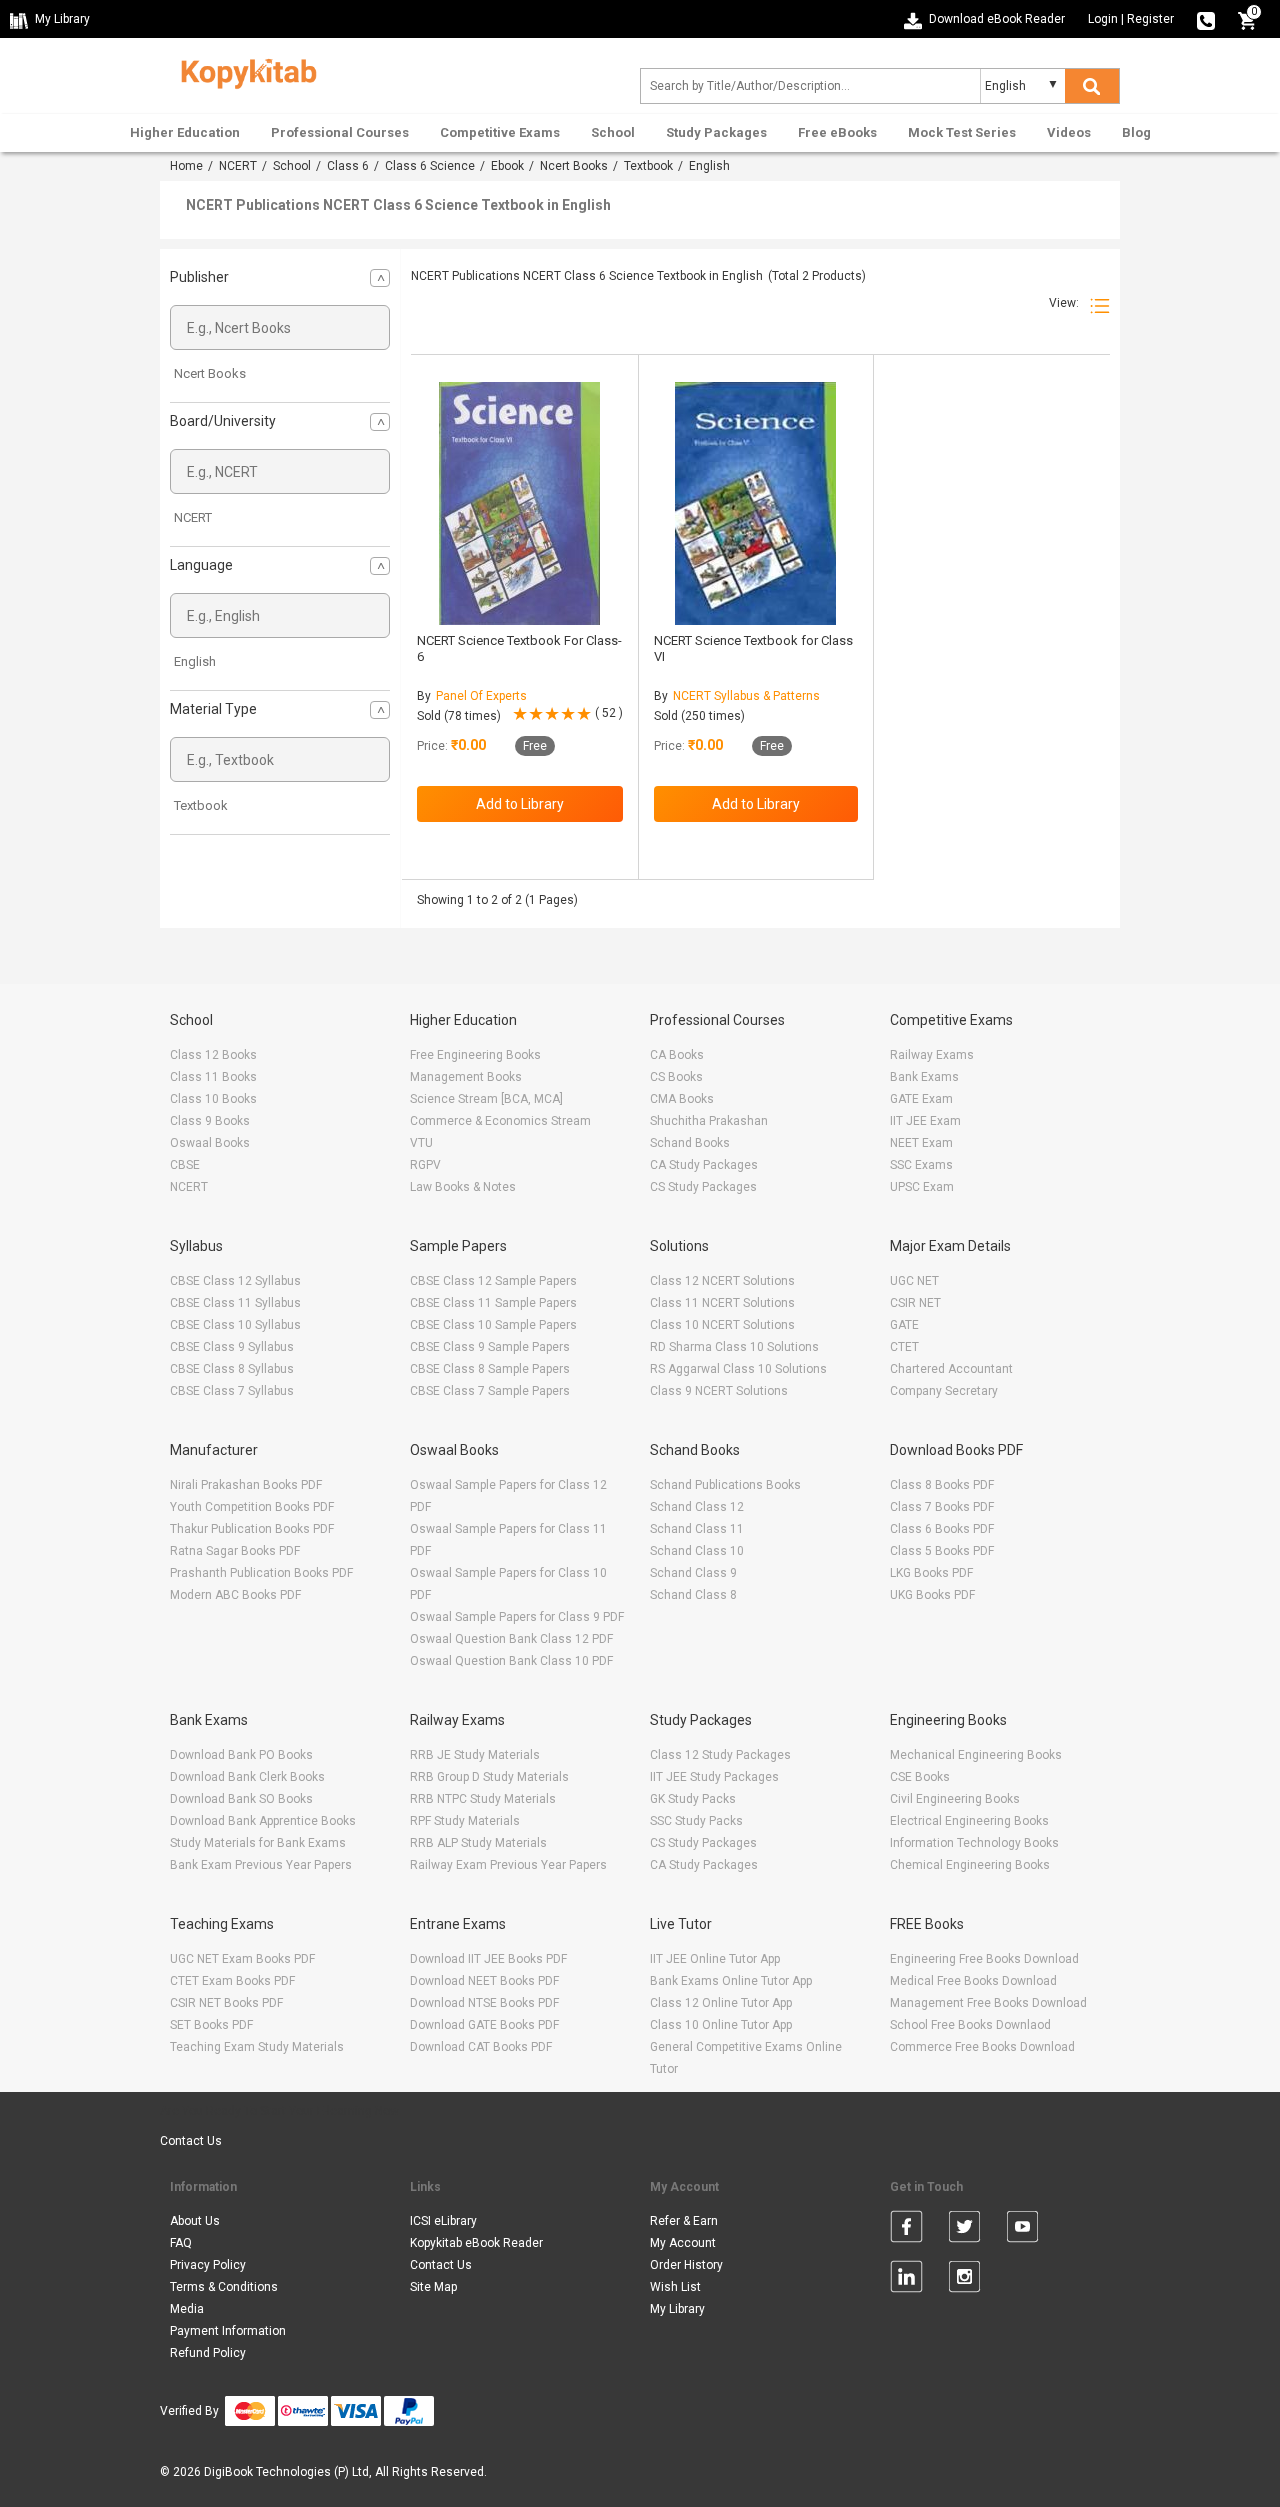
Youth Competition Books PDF (252, 1507)
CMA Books (682, 1099)
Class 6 (348, 166)
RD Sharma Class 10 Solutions (734, 1347)
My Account (683, 2243)
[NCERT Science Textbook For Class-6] (519, 503)
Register (1150, 19)
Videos (1069, 132)
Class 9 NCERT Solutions (719, 1391)
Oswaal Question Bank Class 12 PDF (511, 1639)
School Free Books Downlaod (970, 2025)
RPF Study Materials (465, 1821)
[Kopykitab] (243, 71)
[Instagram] (964, 2280)
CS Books (676, 1077)
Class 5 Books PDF (942, 1551)
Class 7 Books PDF (942, 1507)
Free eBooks (837, 132)
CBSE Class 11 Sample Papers (493, 1303)
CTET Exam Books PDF (232, 1981)
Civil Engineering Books (955, 1799)
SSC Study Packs (696, 1821)
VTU (421, 1143)
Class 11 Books (213, 1077)
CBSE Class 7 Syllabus (232, 1391)
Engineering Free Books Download (984, 1959)
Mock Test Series (962, 132)
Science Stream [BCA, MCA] (486, 1099)
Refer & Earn (684, 2221)
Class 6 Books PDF (942, 1529)
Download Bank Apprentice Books (263, 1821)
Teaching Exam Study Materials (257, 2047)
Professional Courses (340, 132)
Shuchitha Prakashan (709, 1121)
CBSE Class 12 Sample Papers (493, 1281)
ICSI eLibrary (443, 2221)
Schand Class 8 (693, 1595)
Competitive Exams (500, 132)
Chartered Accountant (951, 1369)
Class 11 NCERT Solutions (722, 1303)
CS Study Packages (703, 1187)
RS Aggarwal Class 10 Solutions (738, 1369)
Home (186, 166)
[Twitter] (964, 2230)
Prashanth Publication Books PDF (261, 1573)
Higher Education (185, 132)
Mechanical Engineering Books (976, 1755)
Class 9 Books (210, 1121)
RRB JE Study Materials (475, 1755)
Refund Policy (208, 2353)
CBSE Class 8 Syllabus (232, 1369)
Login (1103, 19)
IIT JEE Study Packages (714, 1777)
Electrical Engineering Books (969, 1821)
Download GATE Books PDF (484, 2025)
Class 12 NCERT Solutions (722, 1281)
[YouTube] (1022, 2230)
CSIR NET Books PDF (226, 2003)
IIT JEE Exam (925, 1121)
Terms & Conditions (224, 2287)
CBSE (185, 1165)
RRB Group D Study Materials (489, 1777)
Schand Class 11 (697, 1529)
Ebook (507, 166)
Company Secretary (944, 1391)
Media (187, 2309)
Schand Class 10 (697, 1551)
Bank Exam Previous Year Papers (261, 1865)
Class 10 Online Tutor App (721, 2025)
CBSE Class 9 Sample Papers (490, 1347)
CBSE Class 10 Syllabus (235, 1325)
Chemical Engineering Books (970, 1865)
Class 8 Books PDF (942, 1485)
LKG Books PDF (931, 1573)
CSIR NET (915, 1303)
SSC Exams (921, 1165)
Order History (686, 2265)
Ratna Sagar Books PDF (235, 1551)
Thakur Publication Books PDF (252, 1529)
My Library (677, 2309)
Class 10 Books (213, 1099)
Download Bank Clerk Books (247, 1777)
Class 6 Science (430, 166)
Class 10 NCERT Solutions (722, 1325)
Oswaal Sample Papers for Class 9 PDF (517, 1617)
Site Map (433, 2287)
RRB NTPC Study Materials (483, 1799)
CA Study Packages (704, 1165)
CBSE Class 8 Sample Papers (490, 1369)
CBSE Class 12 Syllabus (235, 1281)
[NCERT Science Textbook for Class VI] (755, 503)
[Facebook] (906, 2230)
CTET (904, 1347)
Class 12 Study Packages (720, 1755)
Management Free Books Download (988, 2003)
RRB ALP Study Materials (478, 1843)
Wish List (675, 2287)
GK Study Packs (693, 1799)
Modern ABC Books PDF (235, 1595)
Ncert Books (574, 166)
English (195, 661)
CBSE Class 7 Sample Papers (490, 1391)
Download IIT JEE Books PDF (488, 1959)
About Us (195, 2221)
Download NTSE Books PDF (484, 2003)
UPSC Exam (922, 1187)
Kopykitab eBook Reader (476, 2243)
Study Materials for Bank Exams (258, 1843)
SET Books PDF (211, 2025)
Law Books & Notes (463, 1187)
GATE (904, 1325)
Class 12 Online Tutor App (721, 2003)
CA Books (677, 1055)
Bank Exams (924, 1077)
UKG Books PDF (932, 1595)
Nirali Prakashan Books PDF (246, 1485)
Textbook (648, 166)
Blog (1136, 132)
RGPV (425, 1165)
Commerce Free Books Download (982, 2047)
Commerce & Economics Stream (500, 1121)
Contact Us (191, 2141)
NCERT (238, 166)
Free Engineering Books (475, 1055)
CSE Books (920, 1777)
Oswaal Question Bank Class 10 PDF (511, 1661)
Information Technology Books (974, 1843)
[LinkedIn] (906, 2280)
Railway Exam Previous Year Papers (508, 1865)
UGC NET (914, 1281)
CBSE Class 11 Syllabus (235, 1303)
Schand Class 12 (697, 1507)
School (613, 132)
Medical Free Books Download (973, 1981)
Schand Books (690, 1143)
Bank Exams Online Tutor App (731, 1981)
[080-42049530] (1206, 19)
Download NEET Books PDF (484, 1981)
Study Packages (716, 132)
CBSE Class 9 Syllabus (232, 1347)
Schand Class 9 (693, 1573)
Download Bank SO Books (241, 1799)
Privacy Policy (208, 2265)
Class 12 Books (213, 1055)
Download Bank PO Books (241, 1755)
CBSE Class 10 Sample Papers (493, 1325)
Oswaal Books (210, 1143)
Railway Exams (932, 1055)
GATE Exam (921, 1099)
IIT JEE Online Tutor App (715, 1959)
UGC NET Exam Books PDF (242, 1959)
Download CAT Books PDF (481, 2047)
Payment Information (228, 2331)
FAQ (181, 2243)
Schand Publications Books (725, 1485)
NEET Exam (921, 1143)
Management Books (466, 1077)
